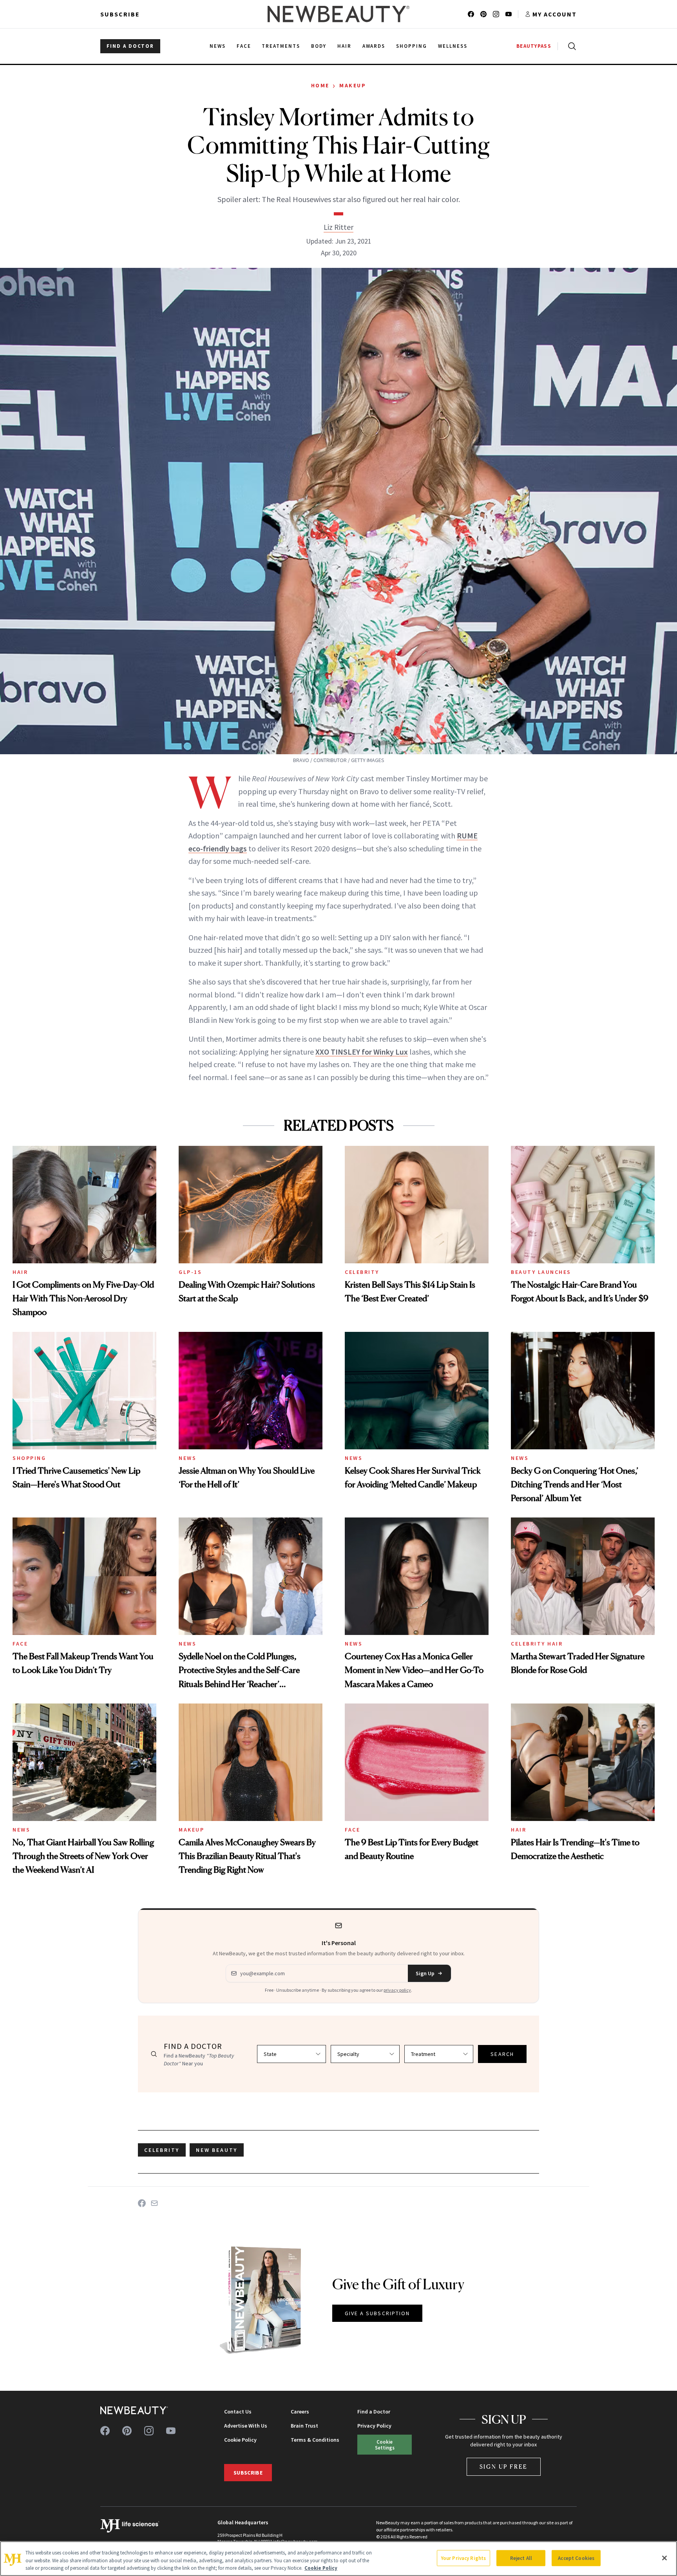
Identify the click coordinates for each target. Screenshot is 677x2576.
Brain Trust (304, 2426)
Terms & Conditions (315, 2440)
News (187, 1458)
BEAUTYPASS (534, 46)
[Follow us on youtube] (509, 14)
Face (20, 1644)
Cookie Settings (385, 2445)
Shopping (29, 1458)
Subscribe (120, 14)
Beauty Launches (541, 1272)
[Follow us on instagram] (496, 14)
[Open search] (570, 46)
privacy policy (397, 1990)
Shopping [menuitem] (412, 46)
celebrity (162, 2150)
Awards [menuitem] (374, 46)
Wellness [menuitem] (453, 46)
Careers (300, 2412)
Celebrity (362, 1272)
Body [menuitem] (319, 46)
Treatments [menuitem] (281, 46)
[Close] (664, 2558)
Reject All (521, 2558)
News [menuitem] (218, 46)
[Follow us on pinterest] (483, 14)
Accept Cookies (576, 2558)
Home (320, 85)
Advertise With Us (246, 2426)
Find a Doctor (374, 2412)
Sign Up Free (504, 2467)
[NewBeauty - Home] (338, 14)
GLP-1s (190, 1272)
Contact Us (238, 2412)
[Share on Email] (154, 2203)
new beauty (217, 2150)
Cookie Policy (240, 2440)
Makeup (353, 85)
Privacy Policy (374, 2426)
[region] (338, 2559)
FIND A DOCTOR (130, 46)
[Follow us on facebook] (471, 14)
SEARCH (502, 2054)
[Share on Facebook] (142, 2203)
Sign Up (425, 1973)
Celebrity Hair (537, 1644)
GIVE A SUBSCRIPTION (377, 2313)
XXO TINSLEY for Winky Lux (362, 1052)
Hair (20, 1272)
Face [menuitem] (244, 46)
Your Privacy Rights (463, 2558)
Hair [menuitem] (344, 46)
